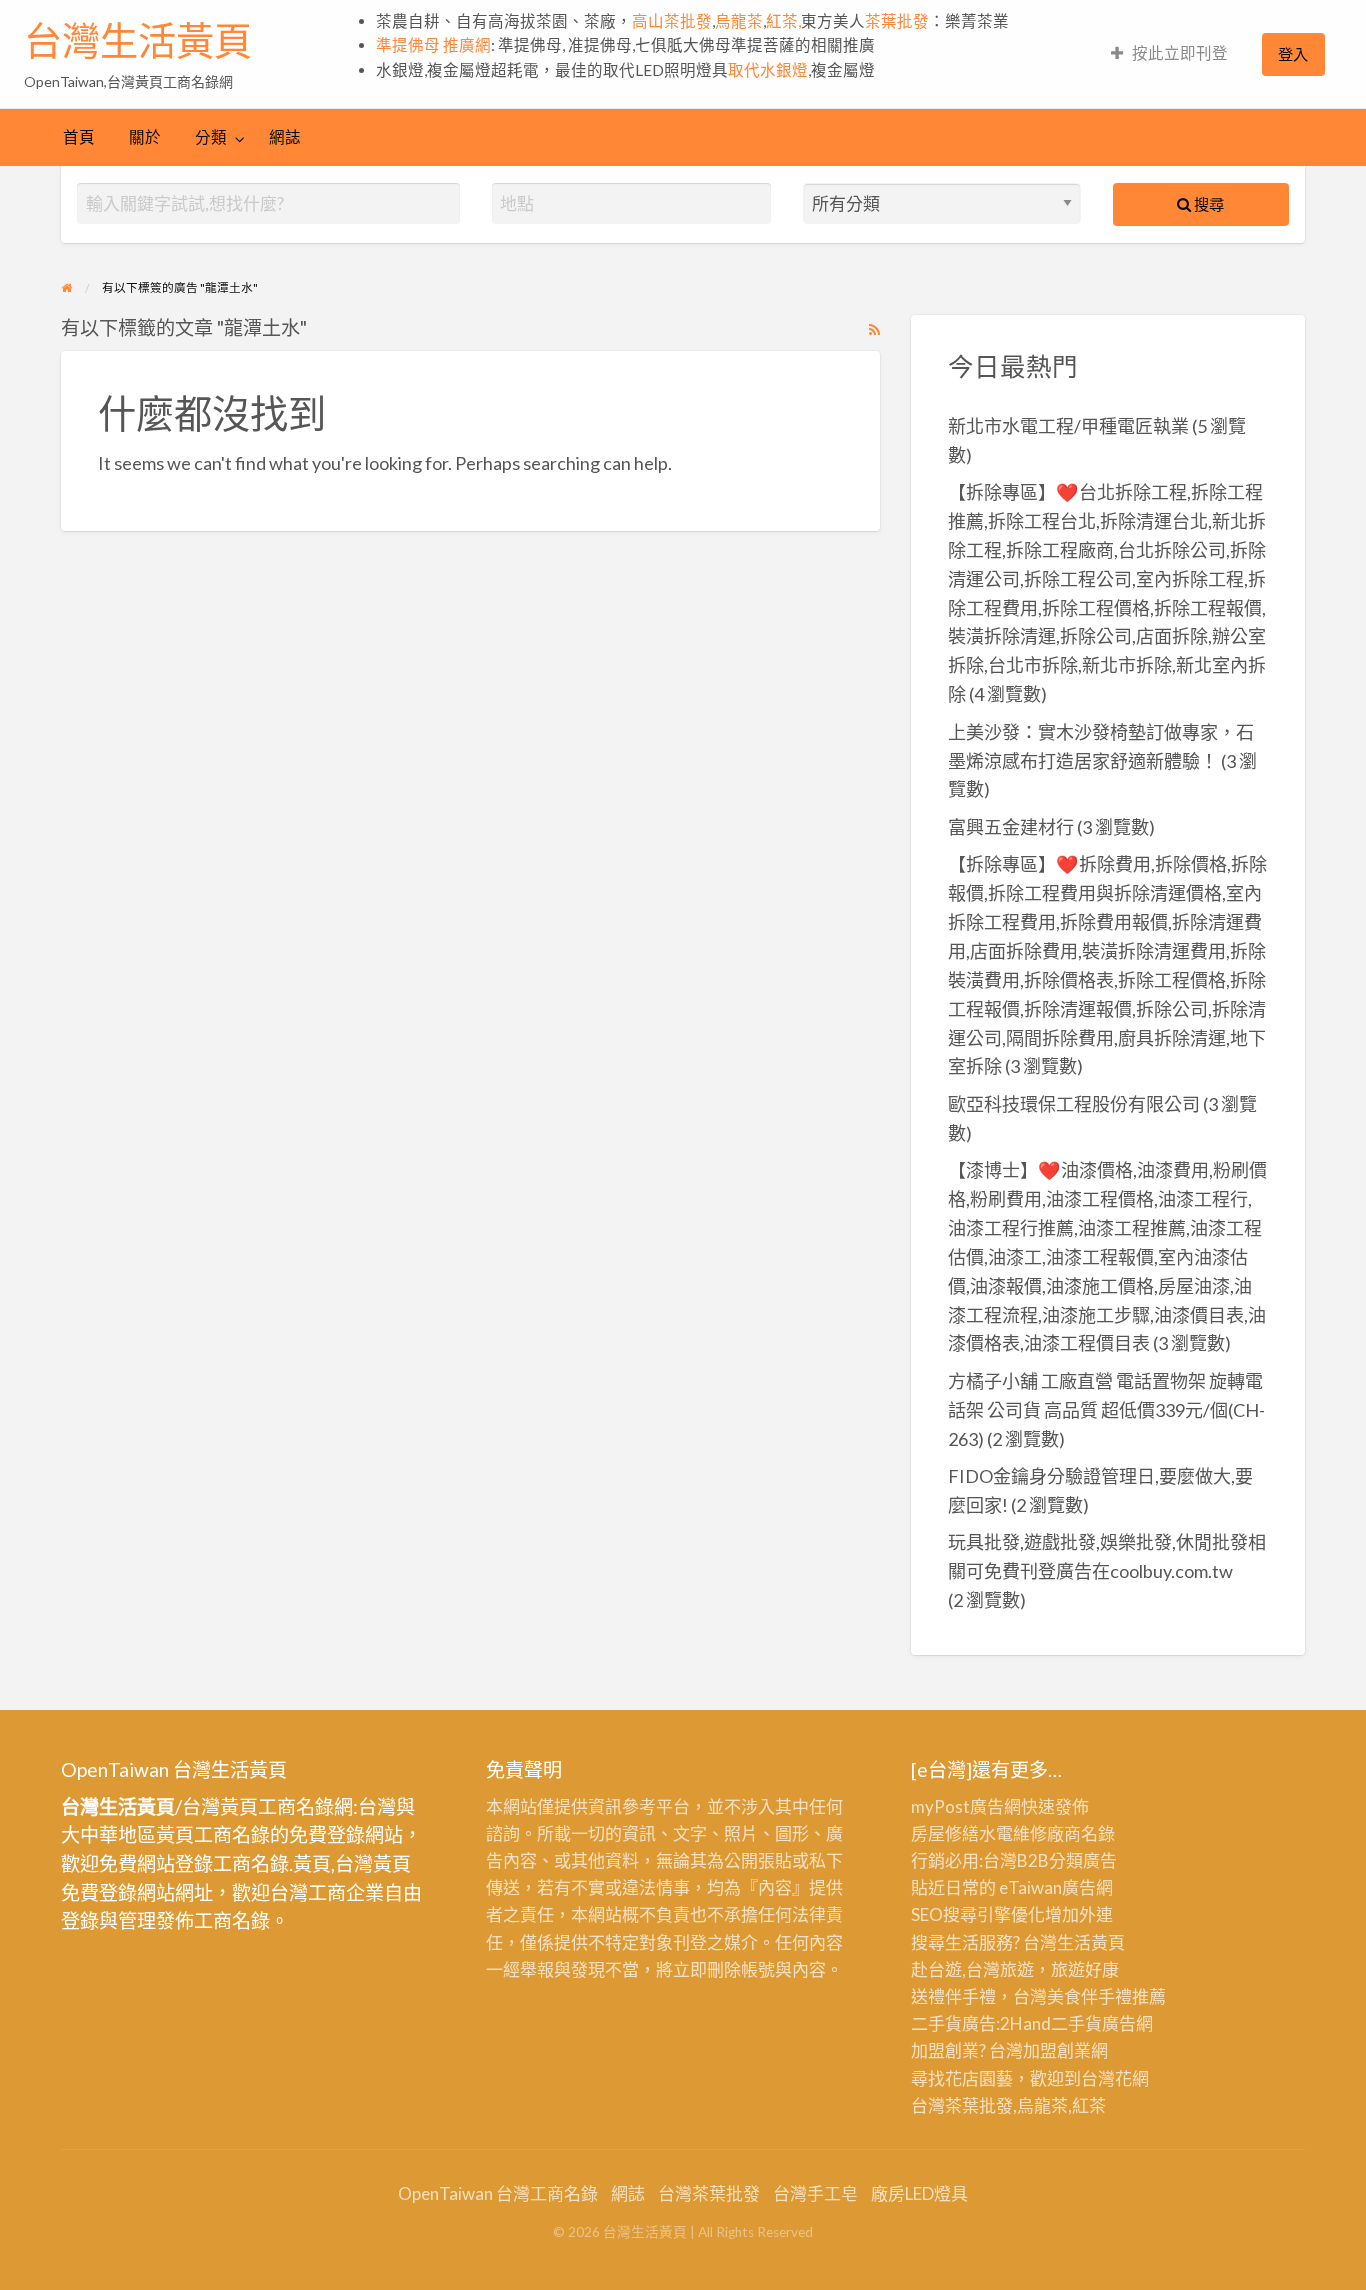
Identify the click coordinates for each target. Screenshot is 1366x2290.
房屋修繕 (945, 1833)
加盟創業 (1057, 2050)
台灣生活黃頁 (138, 41)
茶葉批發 (897, 21)
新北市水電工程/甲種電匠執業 (1068, 426)
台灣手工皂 (815, 2193)
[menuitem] (1169, 54)
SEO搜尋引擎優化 (978, 1914)
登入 (1293, 54)
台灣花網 (1115, 2078)
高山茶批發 (672, 21)
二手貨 (1076, 2023)
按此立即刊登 (1180, 53)
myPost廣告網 (966, 1806)
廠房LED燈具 (919, 2193)
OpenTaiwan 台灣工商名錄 (498, 2193)
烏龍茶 (739, 21)
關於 (145, 137)
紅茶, (783, 21)
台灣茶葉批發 (962, 2105)
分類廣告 (1083, 1860)
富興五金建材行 (1011, 827)
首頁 (79, 137)
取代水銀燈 (768, 70)
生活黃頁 (1091, 1942)
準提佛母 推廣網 (433, 45)
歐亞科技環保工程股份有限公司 (1074, 1104)
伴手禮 (1106, 1996)
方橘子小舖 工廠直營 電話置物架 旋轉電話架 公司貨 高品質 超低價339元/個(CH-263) (1106, 1410)
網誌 (285, 137)
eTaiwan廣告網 (1056, 1887)
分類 (211, 137)
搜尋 (1207, 204)
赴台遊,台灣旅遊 (972, 1969)
